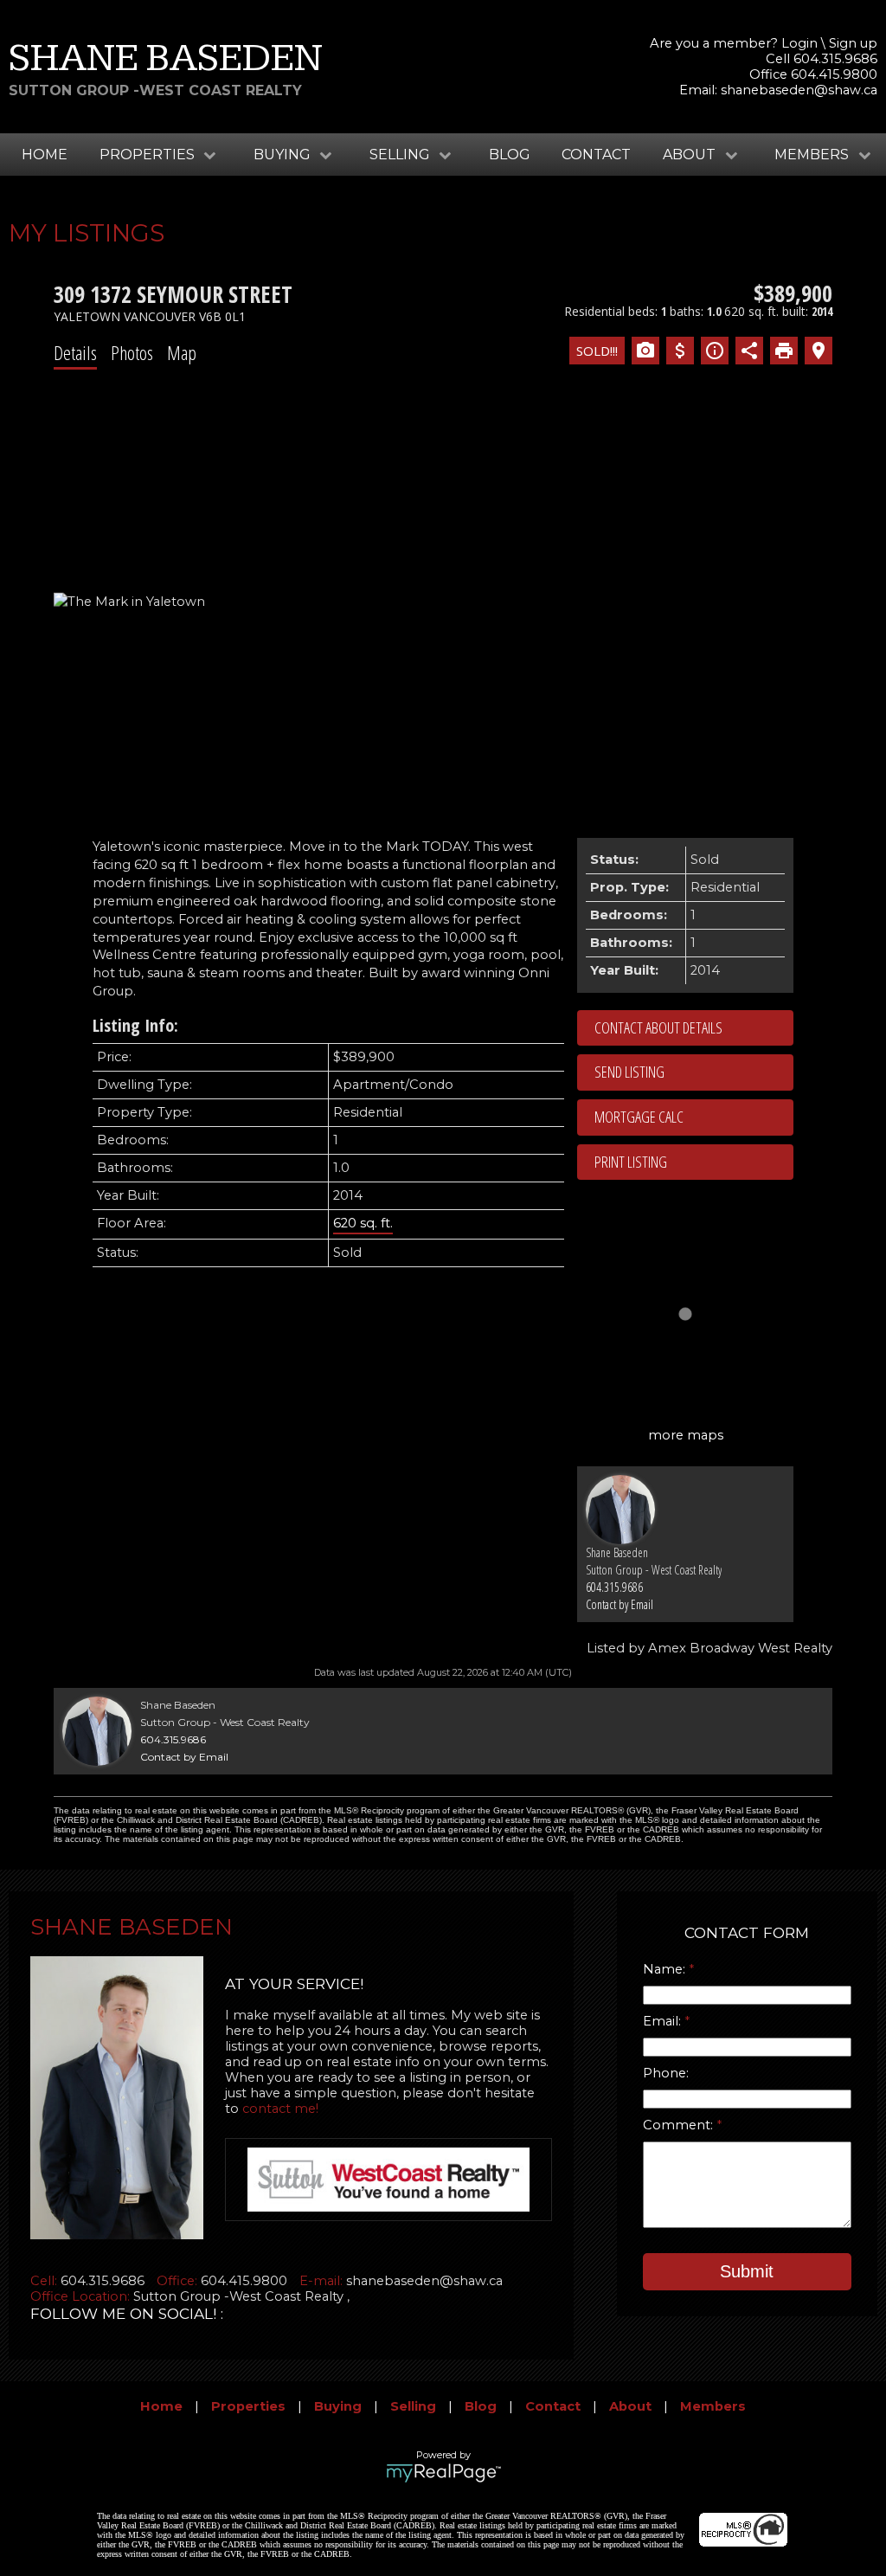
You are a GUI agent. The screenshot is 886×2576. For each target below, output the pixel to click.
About (630, 2406)
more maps (686, 1435)
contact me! (280, 2109)
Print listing (631, 1162)
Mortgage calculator (694, 1117)
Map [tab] (182, 352)
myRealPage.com (443, 2473)
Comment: (680, 2125)
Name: (666, 1969)
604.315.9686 (614, 1587)
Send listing (629, 1072)
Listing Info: (135, 1025)
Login (799, 43)
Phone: (666, 2073)
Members (713, 2406)
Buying (338, 2406)
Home (45, 155)
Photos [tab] (132, 352)
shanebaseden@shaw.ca (799, 90)
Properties (248, 2406)
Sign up (853, 43)
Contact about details (658, 1027)
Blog (510, 155)
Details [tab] (75, 352)
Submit (747, 2271)
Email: (664, 2021)
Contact (596, 155)
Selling (413, 2406)
